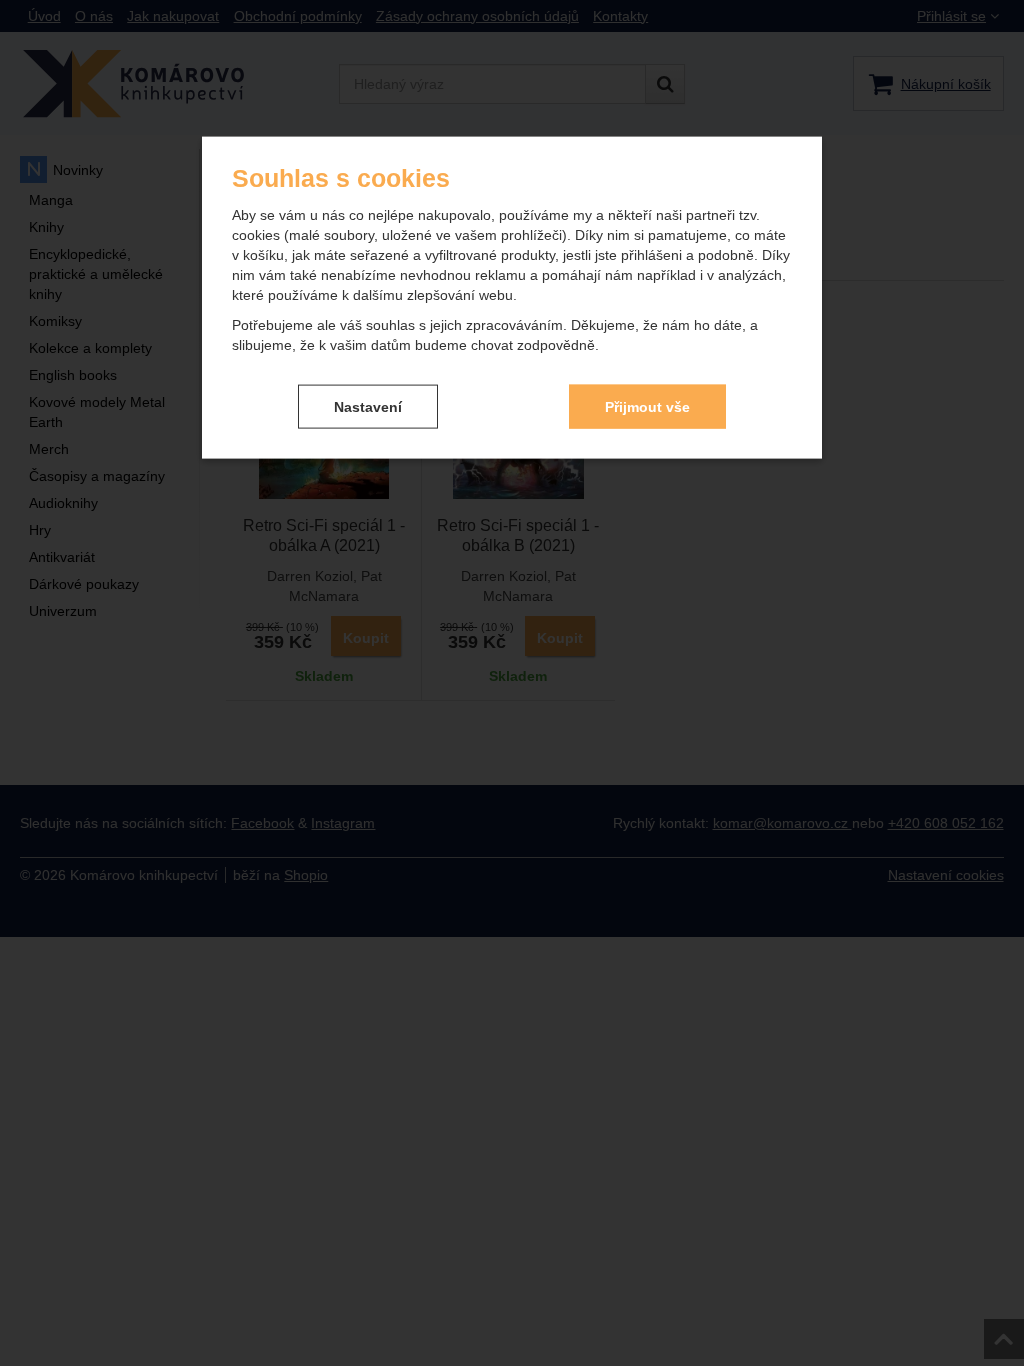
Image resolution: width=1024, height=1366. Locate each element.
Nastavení (368, 406)
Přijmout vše (647, 406)
